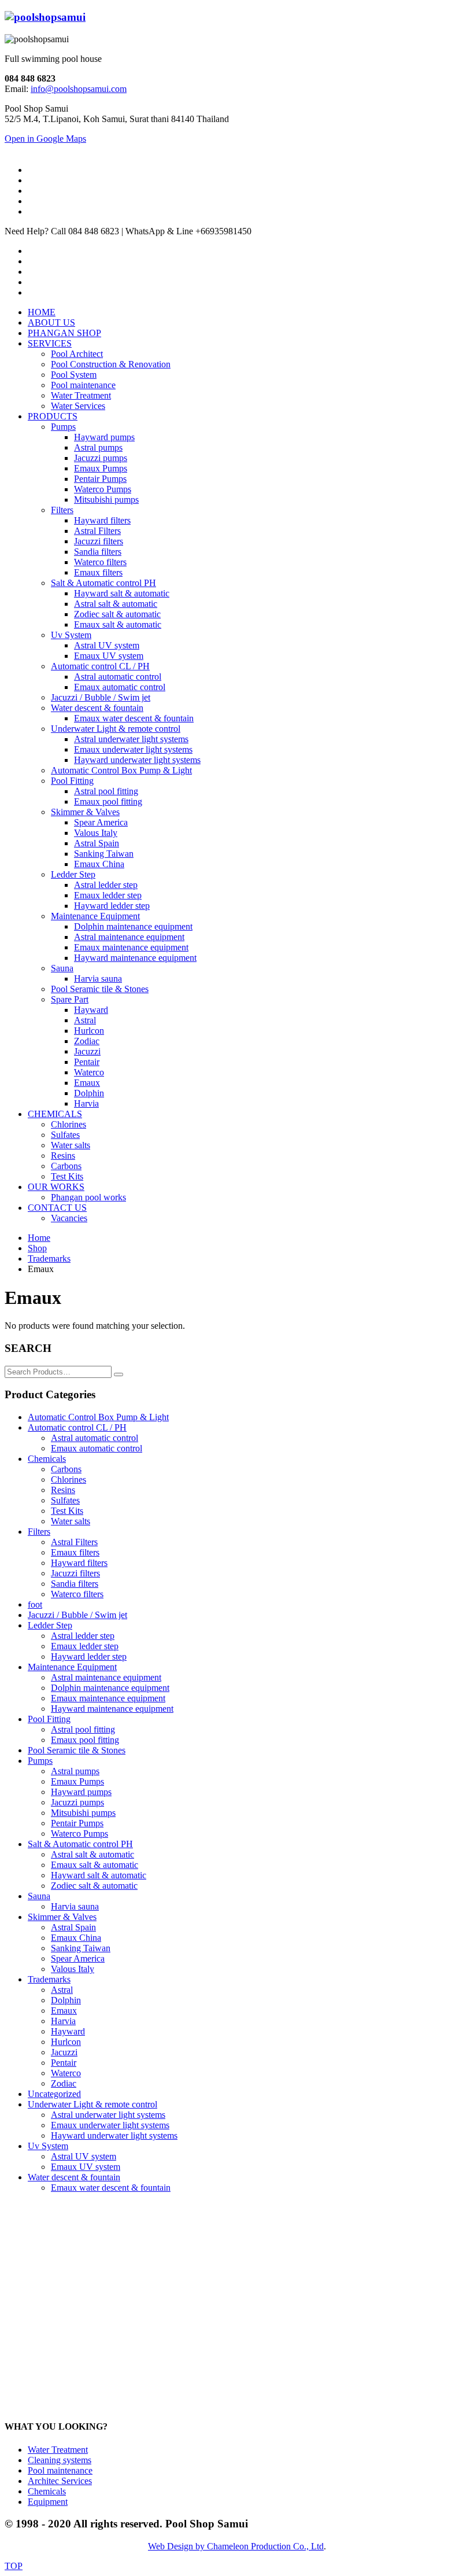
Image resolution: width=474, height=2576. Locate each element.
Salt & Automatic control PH (80, 1844)
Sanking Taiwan (81, 1948)
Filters (39, 1532)
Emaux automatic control (97, 1448)
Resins (63, 1490)
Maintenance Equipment (72, 1667)
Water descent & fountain (74, 2177)
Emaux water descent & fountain (111, 2188)
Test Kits (67, 1511)
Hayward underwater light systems (114, 2135)
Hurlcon (66, 2042)
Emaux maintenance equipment (108, 1698)
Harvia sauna (75, 1906)
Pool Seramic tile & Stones (77, 1750)
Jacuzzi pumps (77, 1802)
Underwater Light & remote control (92, 2104)
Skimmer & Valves (62, 1917)
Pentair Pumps (77, 1823)
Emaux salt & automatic (95, 1865)
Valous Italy (73, 1969)
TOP (14, 2566)
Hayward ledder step (89, 1656)
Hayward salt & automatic (99, 1875)
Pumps (40, 1761)
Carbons (66, 1469)
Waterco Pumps (79, 1834)
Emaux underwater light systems (110, 2125)
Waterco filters (77, 1594)
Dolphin (66, 2000)
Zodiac (64, 2083)
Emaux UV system (86, 2167)
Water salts (71, 1521)
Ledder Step (50, 1625)
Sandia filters (75, 1584)
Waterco (66, 2073)
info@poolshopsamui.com (79, 89)
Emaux (64, 2011)
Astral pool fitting (83, 1729)
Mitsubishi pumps (83, 1813)
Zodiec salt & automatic (94, 1886)
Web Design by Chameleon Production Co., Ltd (236, 2546)
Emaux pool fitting (85, 1740)
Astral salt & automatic (92, 1854)
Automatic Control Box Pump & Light (98, 1417)
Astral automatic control (95, 1438)
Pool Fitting (49, 1719)
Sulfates (65, 1500)
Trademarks (49, 1979)
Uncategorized (54, 2094)
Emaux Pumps (77, 1781)
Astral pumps (75, 1771)
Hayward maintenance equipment (112, 1709)
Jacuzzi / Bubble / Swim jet (77, 1615)
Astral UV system (84, 2156)
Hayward (68, 2031)
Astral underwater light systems (108, 2115)
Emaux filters (75, 1552)
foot (35, 1604)
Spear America (78, 1958)
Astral (62, 1990)
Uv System (48, 2146)
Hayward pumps (81, 1792)
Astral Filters (74, 1542)
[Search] (118, 1374)
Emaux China (76, 1938)
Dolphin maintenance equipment (110, 1688)
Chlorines (68, 1479)
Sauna (39, 1896)
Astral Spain (73, 1927)
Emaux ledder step (85, 1646)
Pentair (64, 2063)
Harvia (63, 2021)
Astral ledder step (83, 1636)
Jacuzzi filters (75, 1573)
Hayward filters (79, 1563)
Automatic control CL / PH (77, 1427)
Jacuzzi (64, 2052)
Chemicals (47, 1459)
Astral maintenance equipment (106, 1677)
